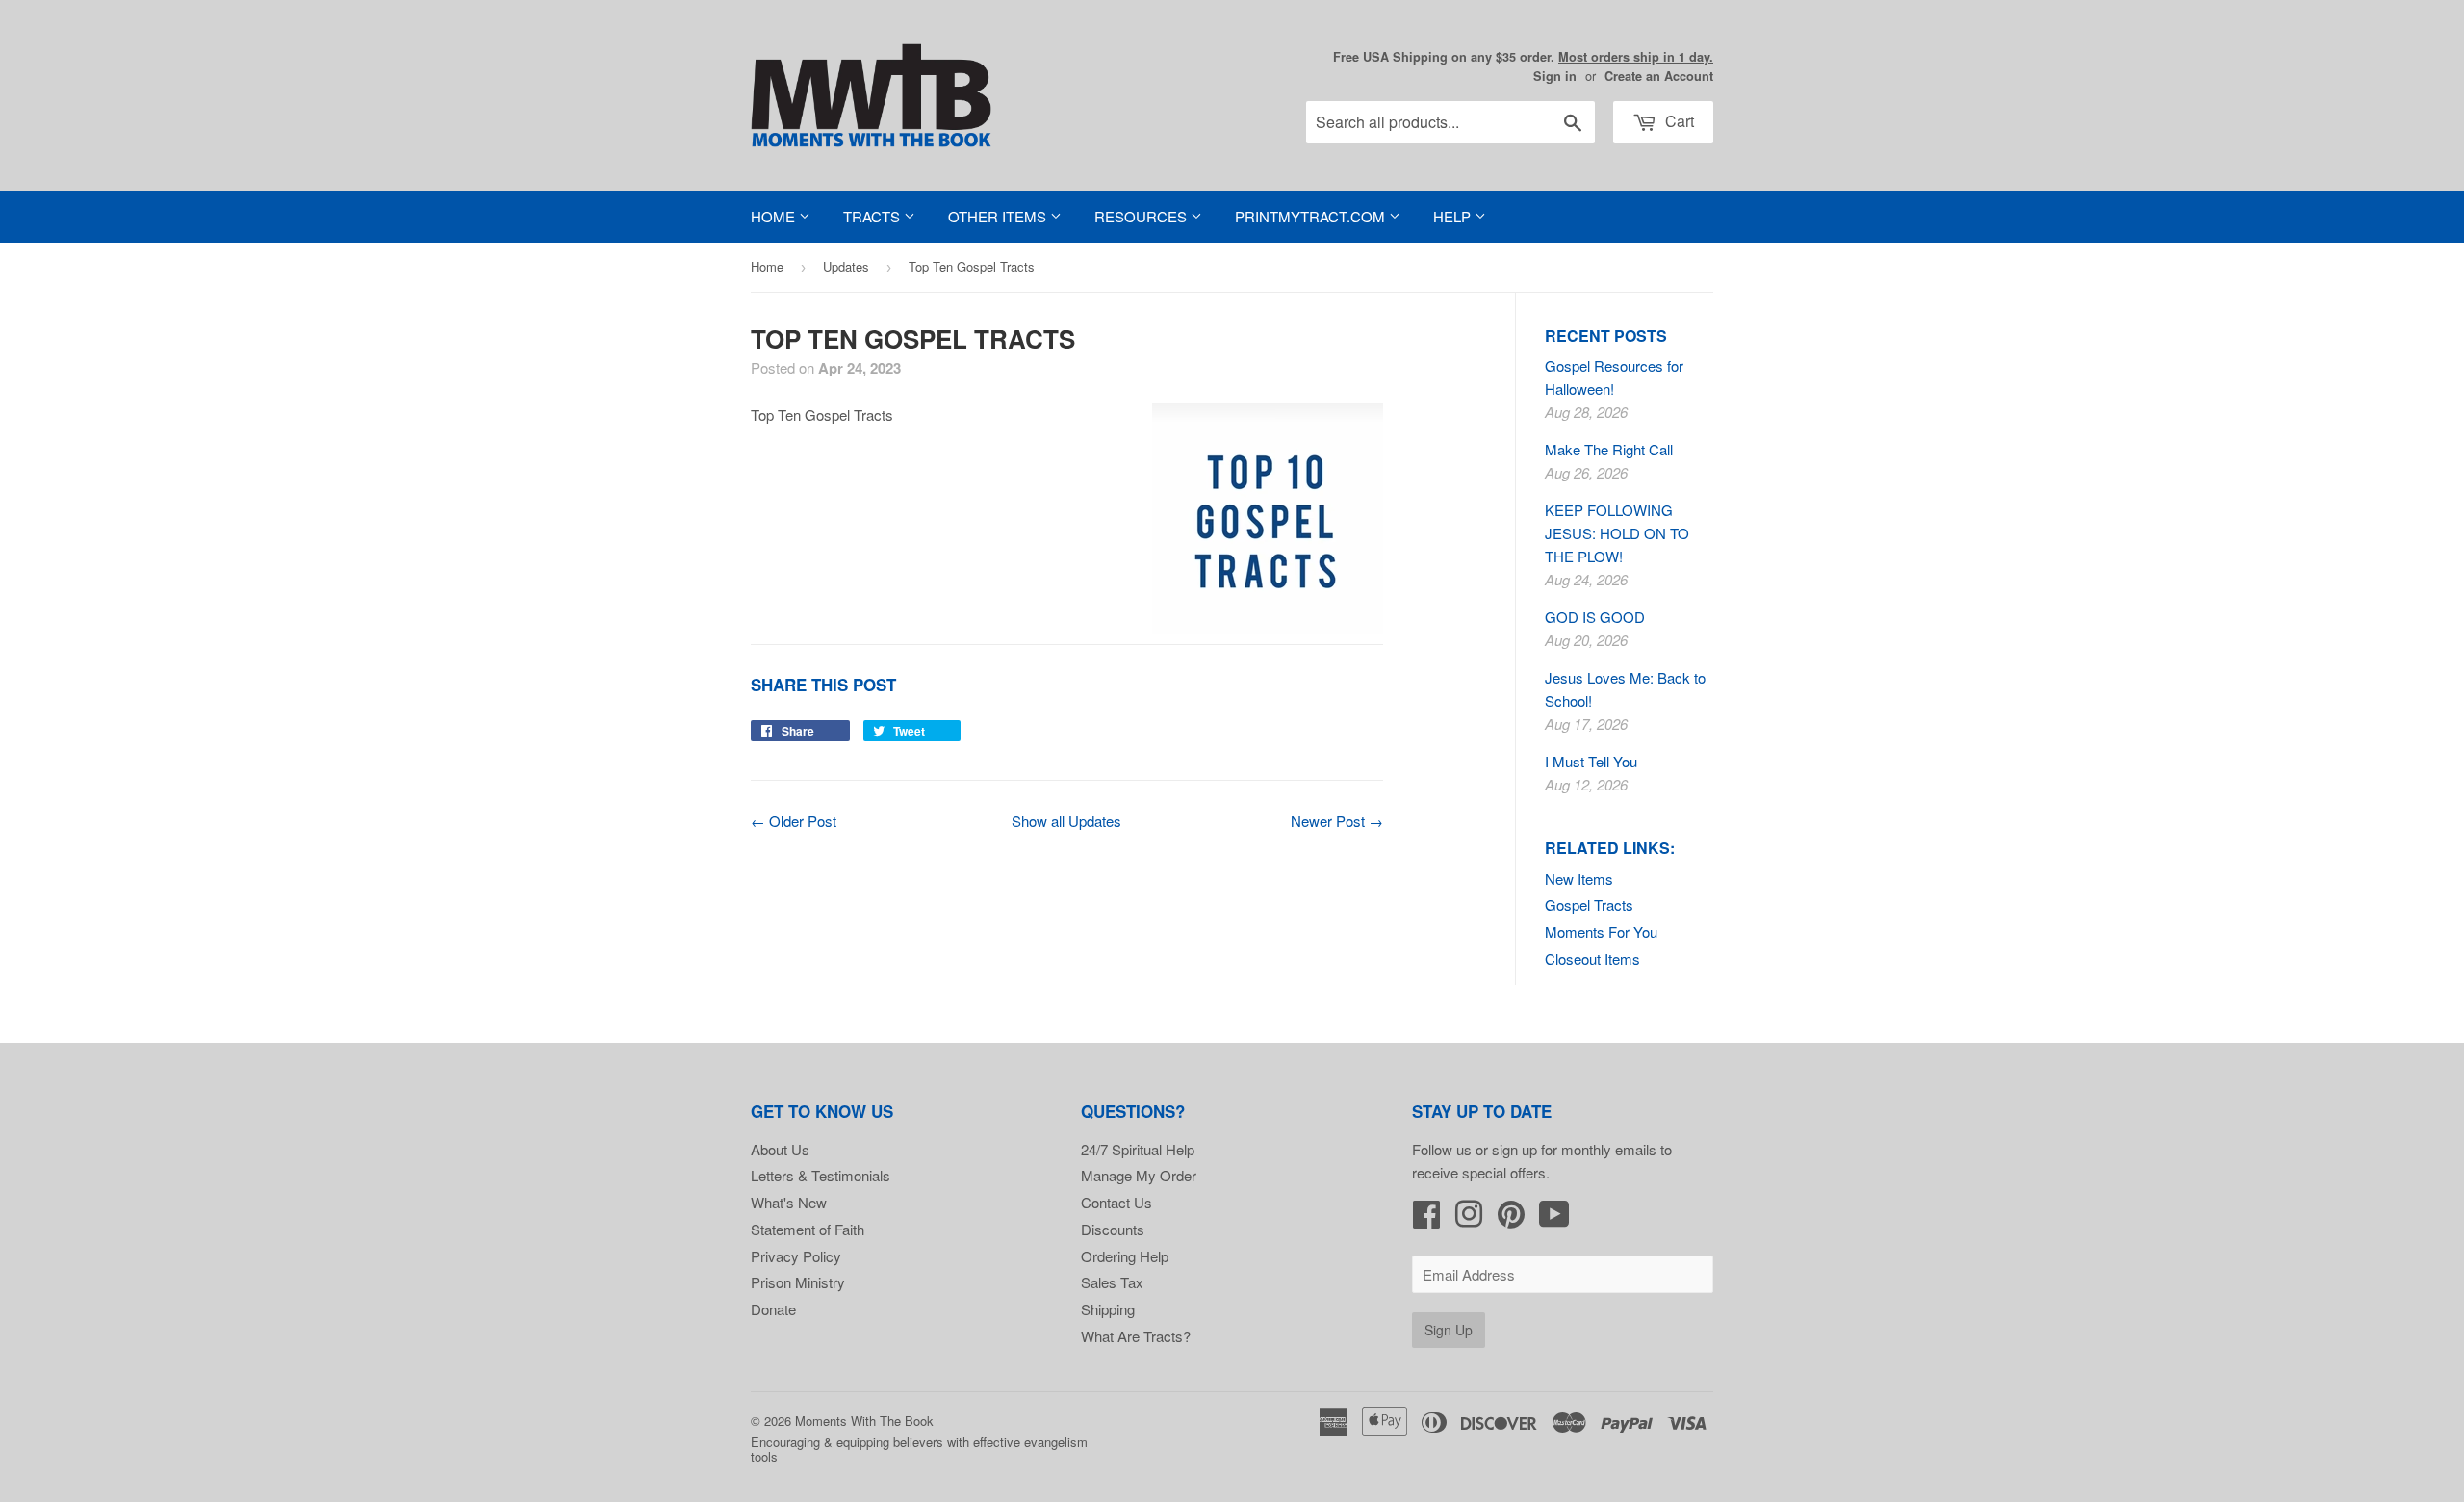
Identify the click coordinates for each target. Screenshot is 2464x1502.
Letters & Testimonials (821, 1175)
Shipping (1108, 1309)
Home (775, 216)
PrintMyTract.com (1312, 216)
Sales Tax (1112, 1282)
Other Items (999, 216)
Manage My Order (1139, 1175)
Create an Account (1659, 76)
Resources (1142, 216)
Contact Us (1116, 1202)
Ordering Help (1125, 1256)
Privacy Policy (796, 1256)
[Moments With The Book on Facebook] (1426, 1219)
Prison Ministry (798, 1282)
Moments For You (1601, 932)
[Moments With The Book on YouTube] (1554, 1219)
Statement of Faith (808, 1229)
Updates (846, 266)
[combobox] (1450, 122)
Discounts (1113, 1229)
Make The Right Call (1609, 449)
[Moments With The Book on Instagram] (1469, 1219)
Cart (1678, 121)
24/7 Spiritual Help (1138, 1149)
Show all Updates (1066, 821)
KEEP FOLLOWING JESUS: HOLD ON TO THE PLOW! (1617, 533)
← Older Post (794, 821)
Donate (773, 1309)
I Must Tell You (1591, 761)
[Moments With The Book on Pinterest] (1511, 1219)
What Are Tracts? (1136, 1336)
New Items (1579, 879)
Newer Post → (1337, 821)
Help (1454, 216)
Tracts (873, 216)
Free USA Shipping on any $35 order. (1523, 57)
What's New (789, 1202)
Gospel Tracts (1589, 905)
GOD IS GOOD (1595, 617)
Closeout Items (1592, 958)
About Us (780, 1149)
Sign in (1555, 76)
